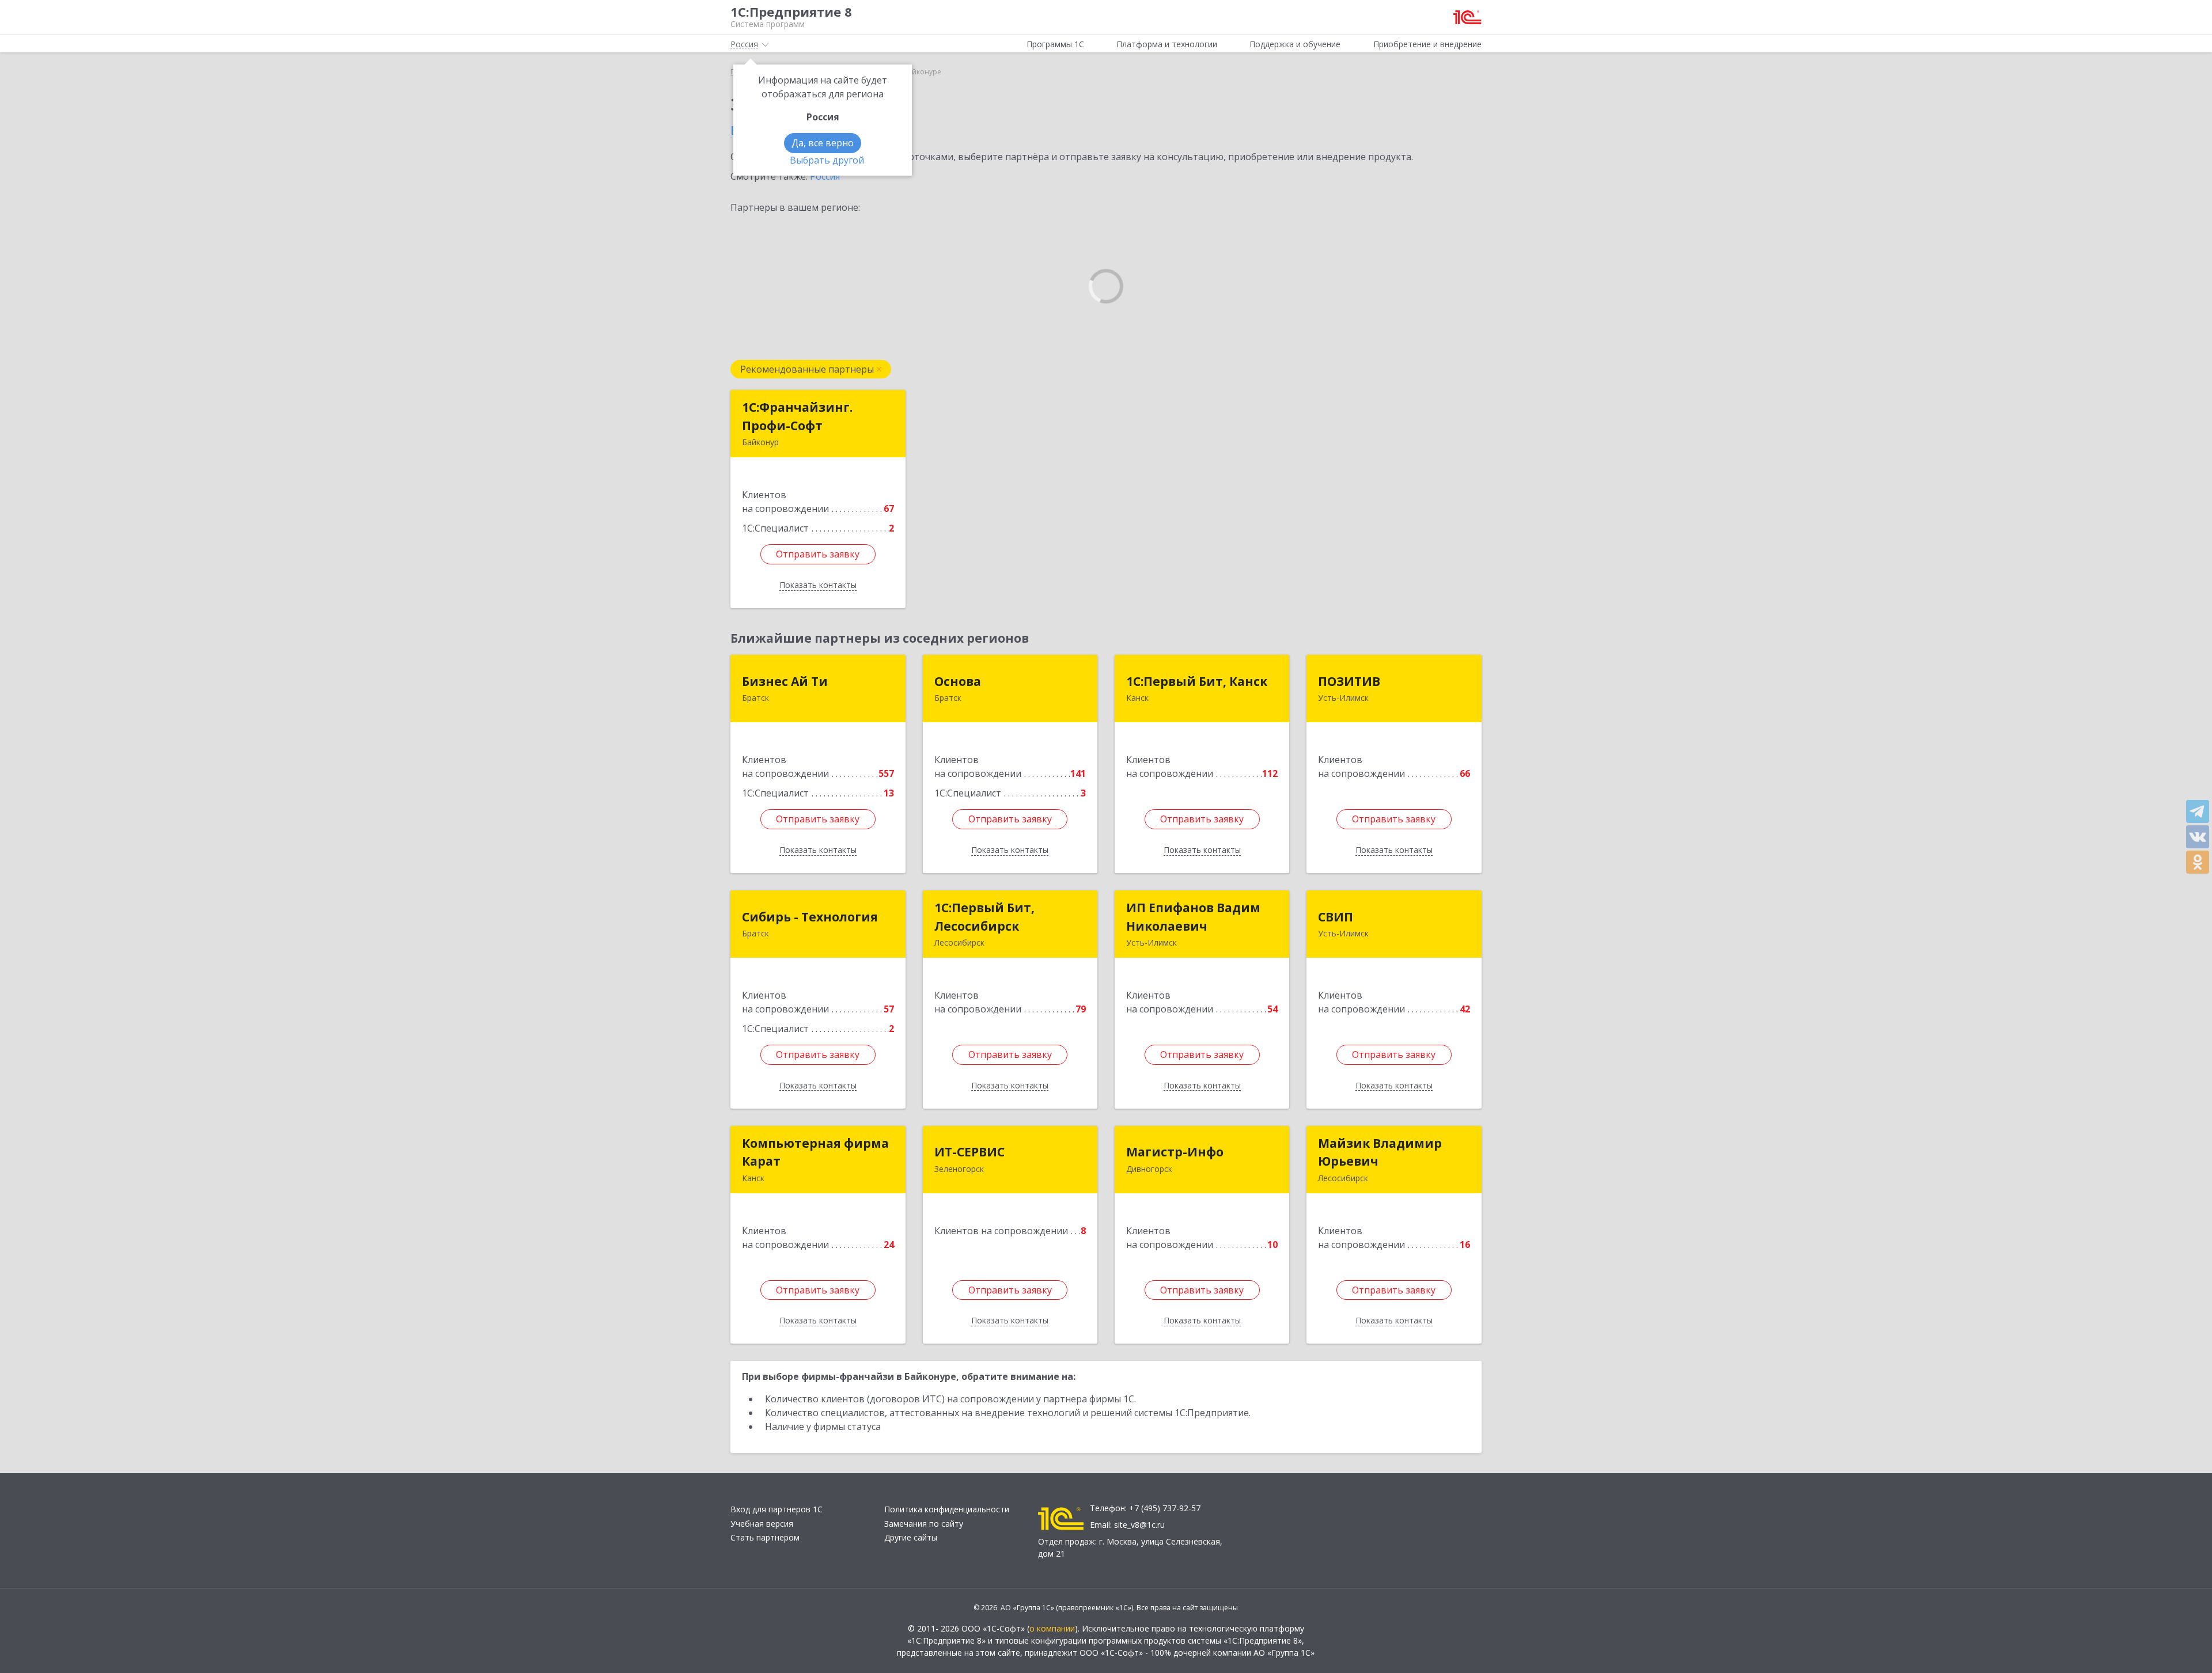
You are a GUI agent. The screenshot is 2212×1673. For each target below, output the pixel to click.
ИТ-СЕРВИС (969, 1152)
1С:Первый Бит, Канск (1197, 681)
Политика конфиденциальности (947, 1509)
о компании (1052, 1628)
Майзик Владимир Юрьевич (1380, 1152)
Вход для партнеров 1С (777, 1509)
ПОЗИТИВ (1349, 681)
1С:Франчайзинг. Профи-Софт (797, 416)
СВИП (1336, 917)
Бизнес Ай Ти (785, 681)
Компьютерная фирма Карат (815, 1152)
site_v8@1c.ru (1139, 1525)
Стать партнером (765, 1537)
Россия (825, 176)
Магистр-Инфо (1175, 1152)
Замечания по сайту (924, 1524)
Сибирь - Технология (810, 917)
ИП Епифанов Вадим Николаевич (1193, 917)
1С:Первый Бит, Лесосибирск (984, 917)
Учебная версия (762, 1524)
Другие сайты (911, 1537)
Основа (958, 681)
